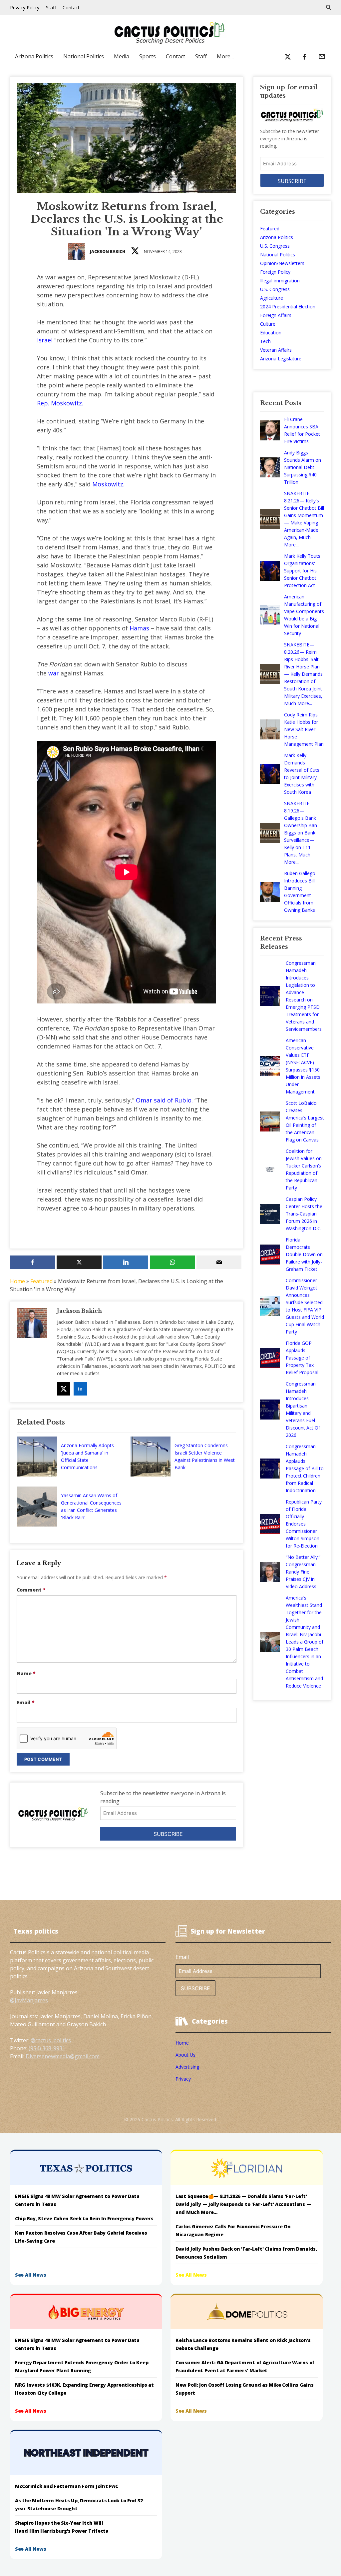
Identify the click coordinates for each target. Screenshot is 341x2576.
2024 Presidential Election (288, 307)
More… (225, 56)
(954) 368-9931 (47, 2048)
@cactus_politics (51, 2040)
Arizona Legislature (281, 359)
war (54, 673)
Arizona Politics (34, 56)
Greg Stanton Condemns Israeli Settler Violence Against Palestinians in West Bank (205, 1456)
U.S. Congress (275, 246)
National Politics (84, 56)
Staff (51, 8)
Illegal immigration (280, 281)
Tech (265, 341)
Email (26, 1702)
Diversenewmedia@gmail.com (63, 2056)
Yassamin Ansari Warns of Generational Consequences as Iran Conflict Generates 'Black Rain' (91, 1506)
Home (17, 1281)
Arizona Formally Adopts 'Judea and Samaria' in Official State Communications (87, 1456)
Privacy (183, 2079)
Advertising (187, 2067)
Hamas (139, 628)
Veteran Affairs (276, 350)
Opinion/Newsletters (282, 263)
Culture (268, 324)
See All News (31, 2275)
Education (271, 333)
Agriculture (272, 298)
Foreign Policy (275, 272)
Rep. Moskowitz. (60, 403)
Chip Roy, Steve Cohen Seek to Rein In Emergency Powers (84, 2218)
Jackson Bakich (108, 252)
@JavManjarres (29, 2000)
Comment (31, 1590)
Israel (45, 340)
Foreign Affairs (276, 315)
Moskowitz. (108, 484)
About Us (185, 2055)
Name (26, 1673)
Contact (71, 8)
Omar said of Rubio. (164, 1100)
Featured (41, 1281)
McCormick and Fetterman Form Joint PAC (66, 2486)
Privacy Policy (25, 8)
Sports (148, 56)
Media (122, 56)
